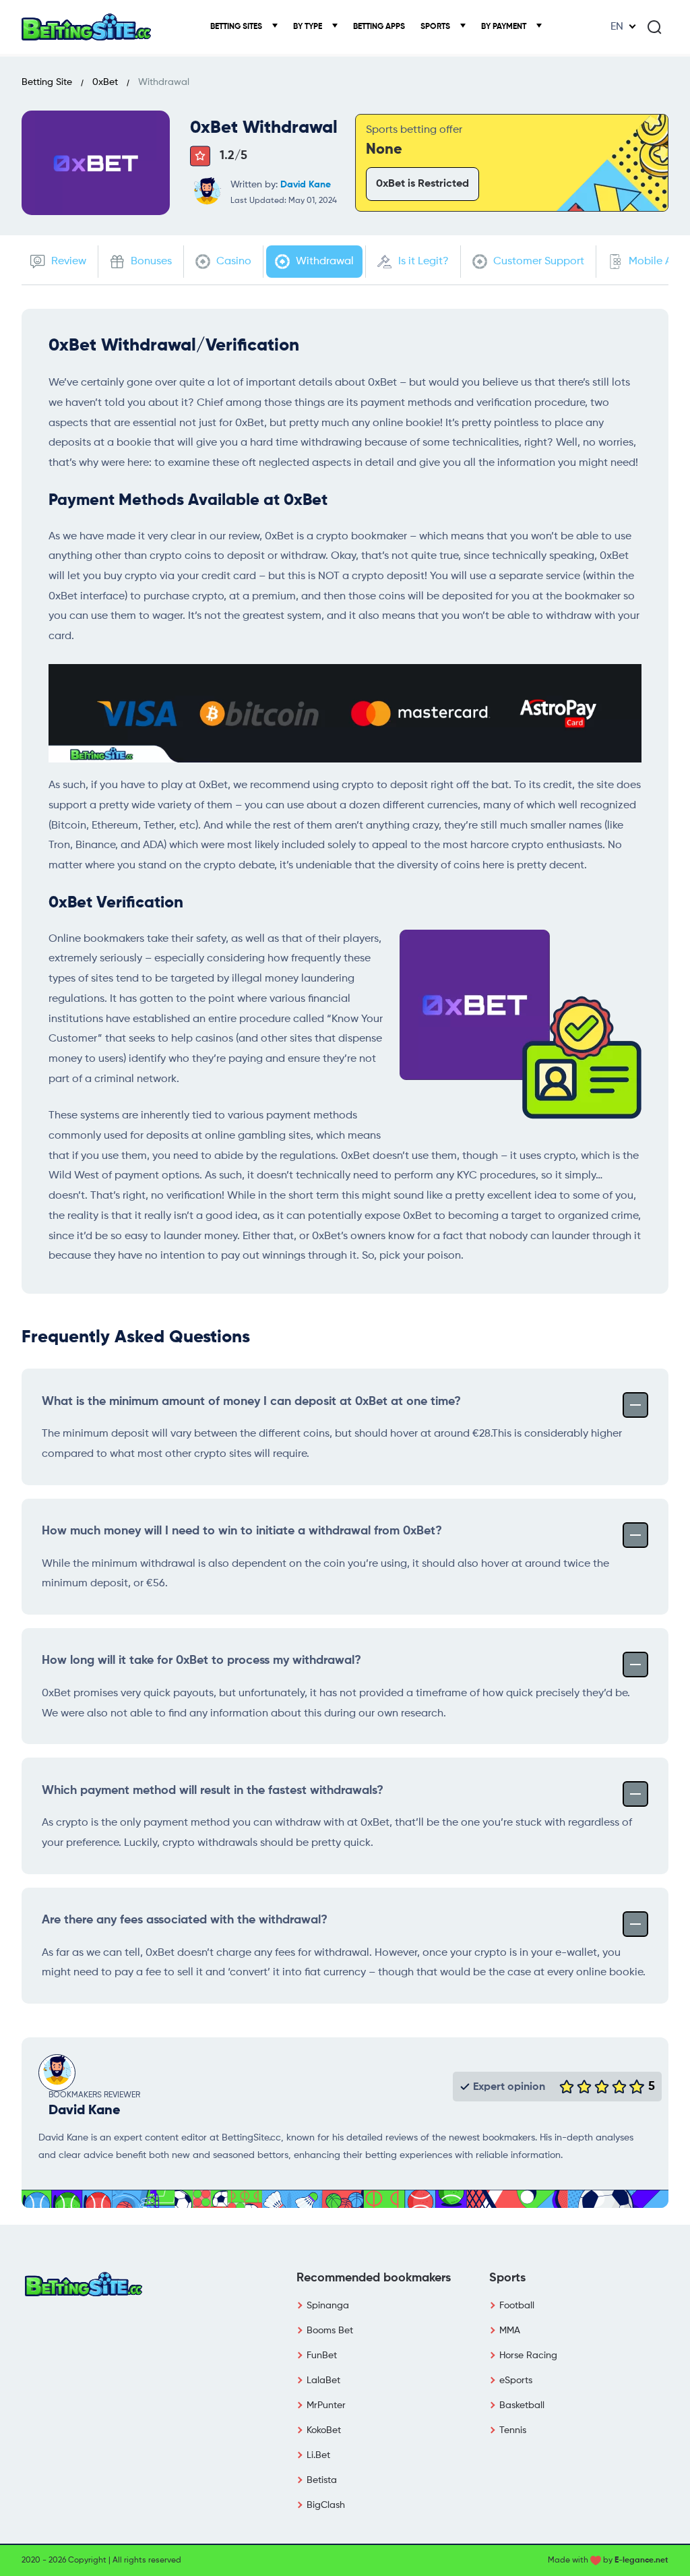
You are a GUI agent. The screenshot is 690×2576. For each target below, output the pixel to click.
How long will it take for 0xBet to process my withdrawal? (201, 1660)
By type (309, 27)
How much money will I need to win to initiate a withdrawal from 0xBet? (242, 1531)
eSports (516, 2380)
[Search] (654, 27)
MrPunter (326, 2405)
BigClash (326, 2505)
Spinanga (328, 2306)
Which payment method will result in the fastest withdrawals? (213, 1791)
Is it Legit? (422, 262)
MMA (510, 2331)
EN (617, 27)
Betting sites (237, 27)
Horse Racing (528, 2356)
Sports (436, 27)
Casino (232, 262)
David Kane (306, 185)
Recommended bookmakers (374, 2278)
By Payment (505, 27)
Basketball (522, 2405)
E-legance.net (641, 2560)
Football (517, 2306)
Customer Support (537, 262)
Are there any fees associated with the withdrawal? (185, 1920)
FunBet (322, 2356)
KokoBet (324, 2430)
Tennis (513, 2430)
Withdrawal (323, 262)
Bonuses (150, 262)
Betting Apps (379, 27)
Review (67, 262)
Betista (322, 2480)
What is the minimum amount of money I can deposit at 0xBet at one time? (251, 1402)
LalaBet (323, 2380)
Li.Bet (318, 2455)
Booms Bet (330, 2331)
